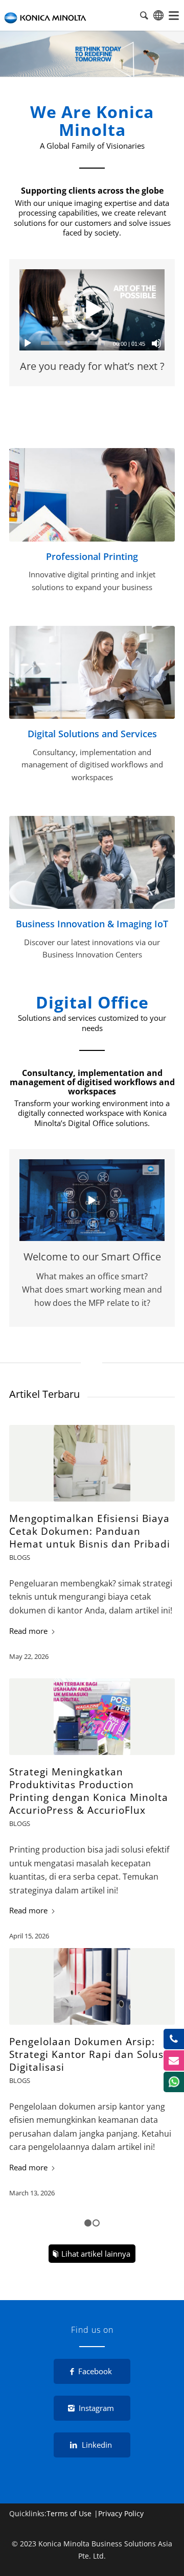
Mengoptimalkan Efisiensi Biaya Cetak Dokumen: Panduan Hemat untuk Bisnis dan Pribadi (90, 1531)
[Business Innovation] (92, 862)
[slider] (73, 343)
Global (158, 15)
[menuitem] (174, 15)
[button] (92, 310)
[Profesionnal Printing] (92, 495)
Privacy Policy (121, 2513)
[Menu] (174, 15)
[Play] (28, 343)
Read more (28, 1631)
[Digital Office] (92, 672)
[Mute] (156, 343)
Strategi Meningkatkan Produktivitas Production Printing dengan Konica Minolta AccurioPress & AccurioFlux (89, 1791)
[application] (92, 310)
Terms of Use (69, 2513)
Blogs (20, 1557)
